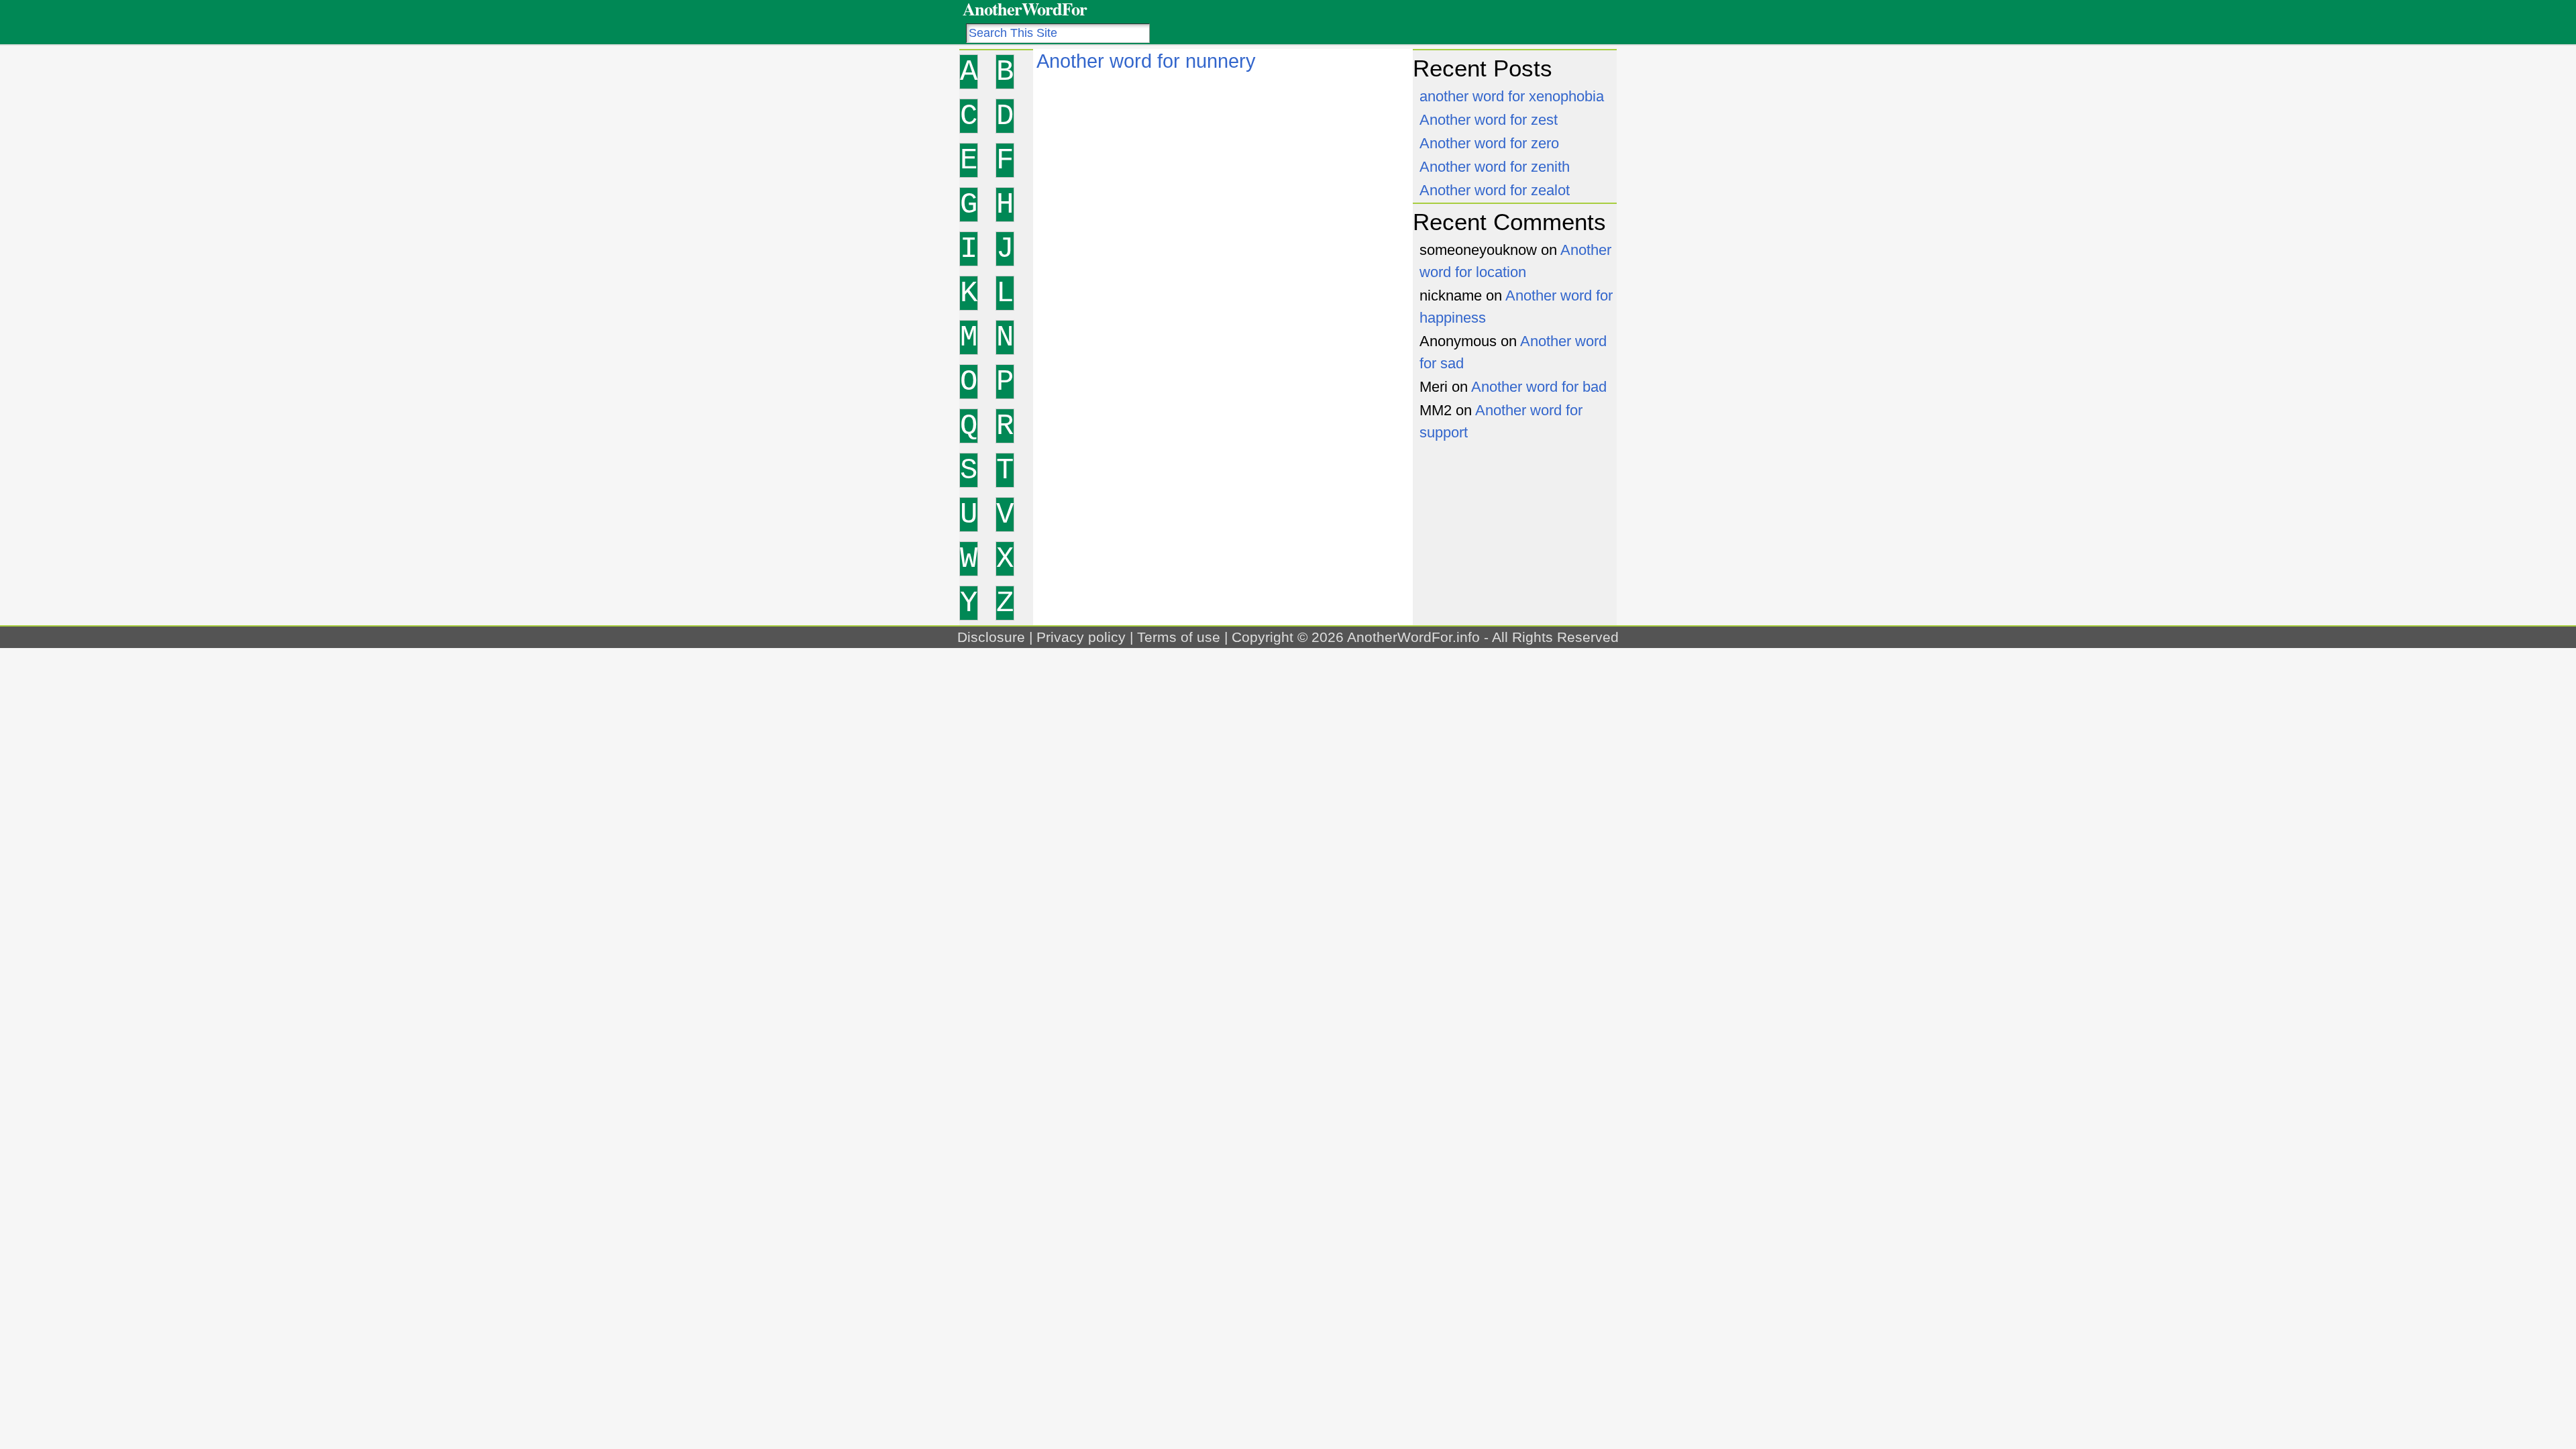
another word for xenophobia (1512, 96)
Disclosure (991, 637)
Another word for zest (1489, 120)
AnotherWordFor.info (1413, 637)
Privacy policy (1081, 637)
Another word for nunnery (1146, 61)
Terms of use (1179, 637)
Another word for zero (1489, 143)
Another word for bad (1539, 387)
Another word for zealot (1495, 190)
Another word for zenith (1495, 167)
